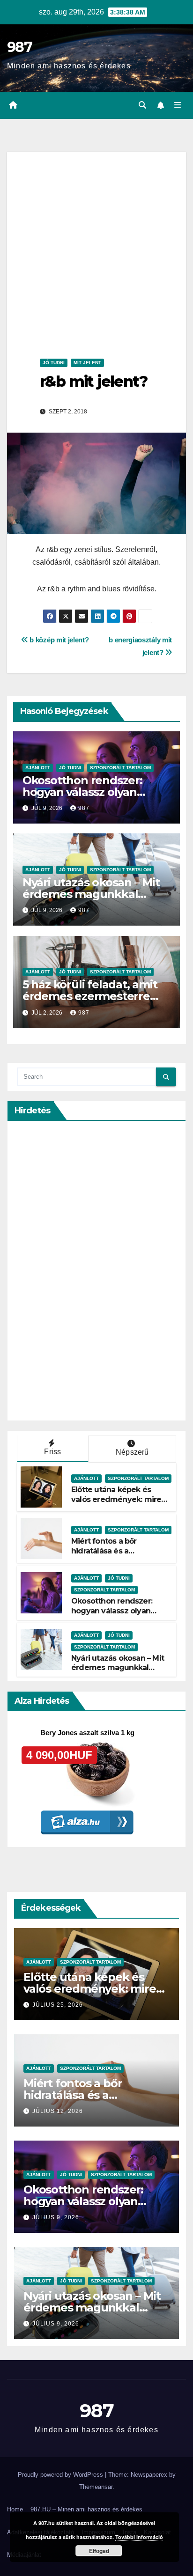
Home (15, 2509)
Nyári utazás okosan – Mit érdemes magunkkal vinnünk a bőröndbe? (91, 894)
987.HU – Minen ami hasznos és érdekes (86, 2509)
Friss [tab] (52, 1452)
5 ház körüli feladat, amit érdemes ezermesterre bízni (90, 996)
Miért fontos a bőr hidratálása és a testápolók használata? (113, 1551)
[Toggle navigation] (178, 105)
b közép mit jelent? (59, 640)
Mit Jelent (87, 363)
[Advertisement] (96, 248)
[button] (142, 105)
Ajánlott (38, 768)
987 (19, 47)
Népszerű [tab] (132, 1452)
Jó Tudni (54, 363)
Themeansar (96, 2487)
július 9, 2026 (56, 2217)
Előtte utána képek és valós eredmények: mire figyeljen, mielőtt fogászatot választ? (116, 1504)
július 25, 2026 (58, 2005)
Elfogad (99, 2551)
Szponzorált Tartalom (120, 768)
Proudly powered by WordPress (61, 2475)
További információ (139, 2537)
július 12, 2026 (58, 2111)
